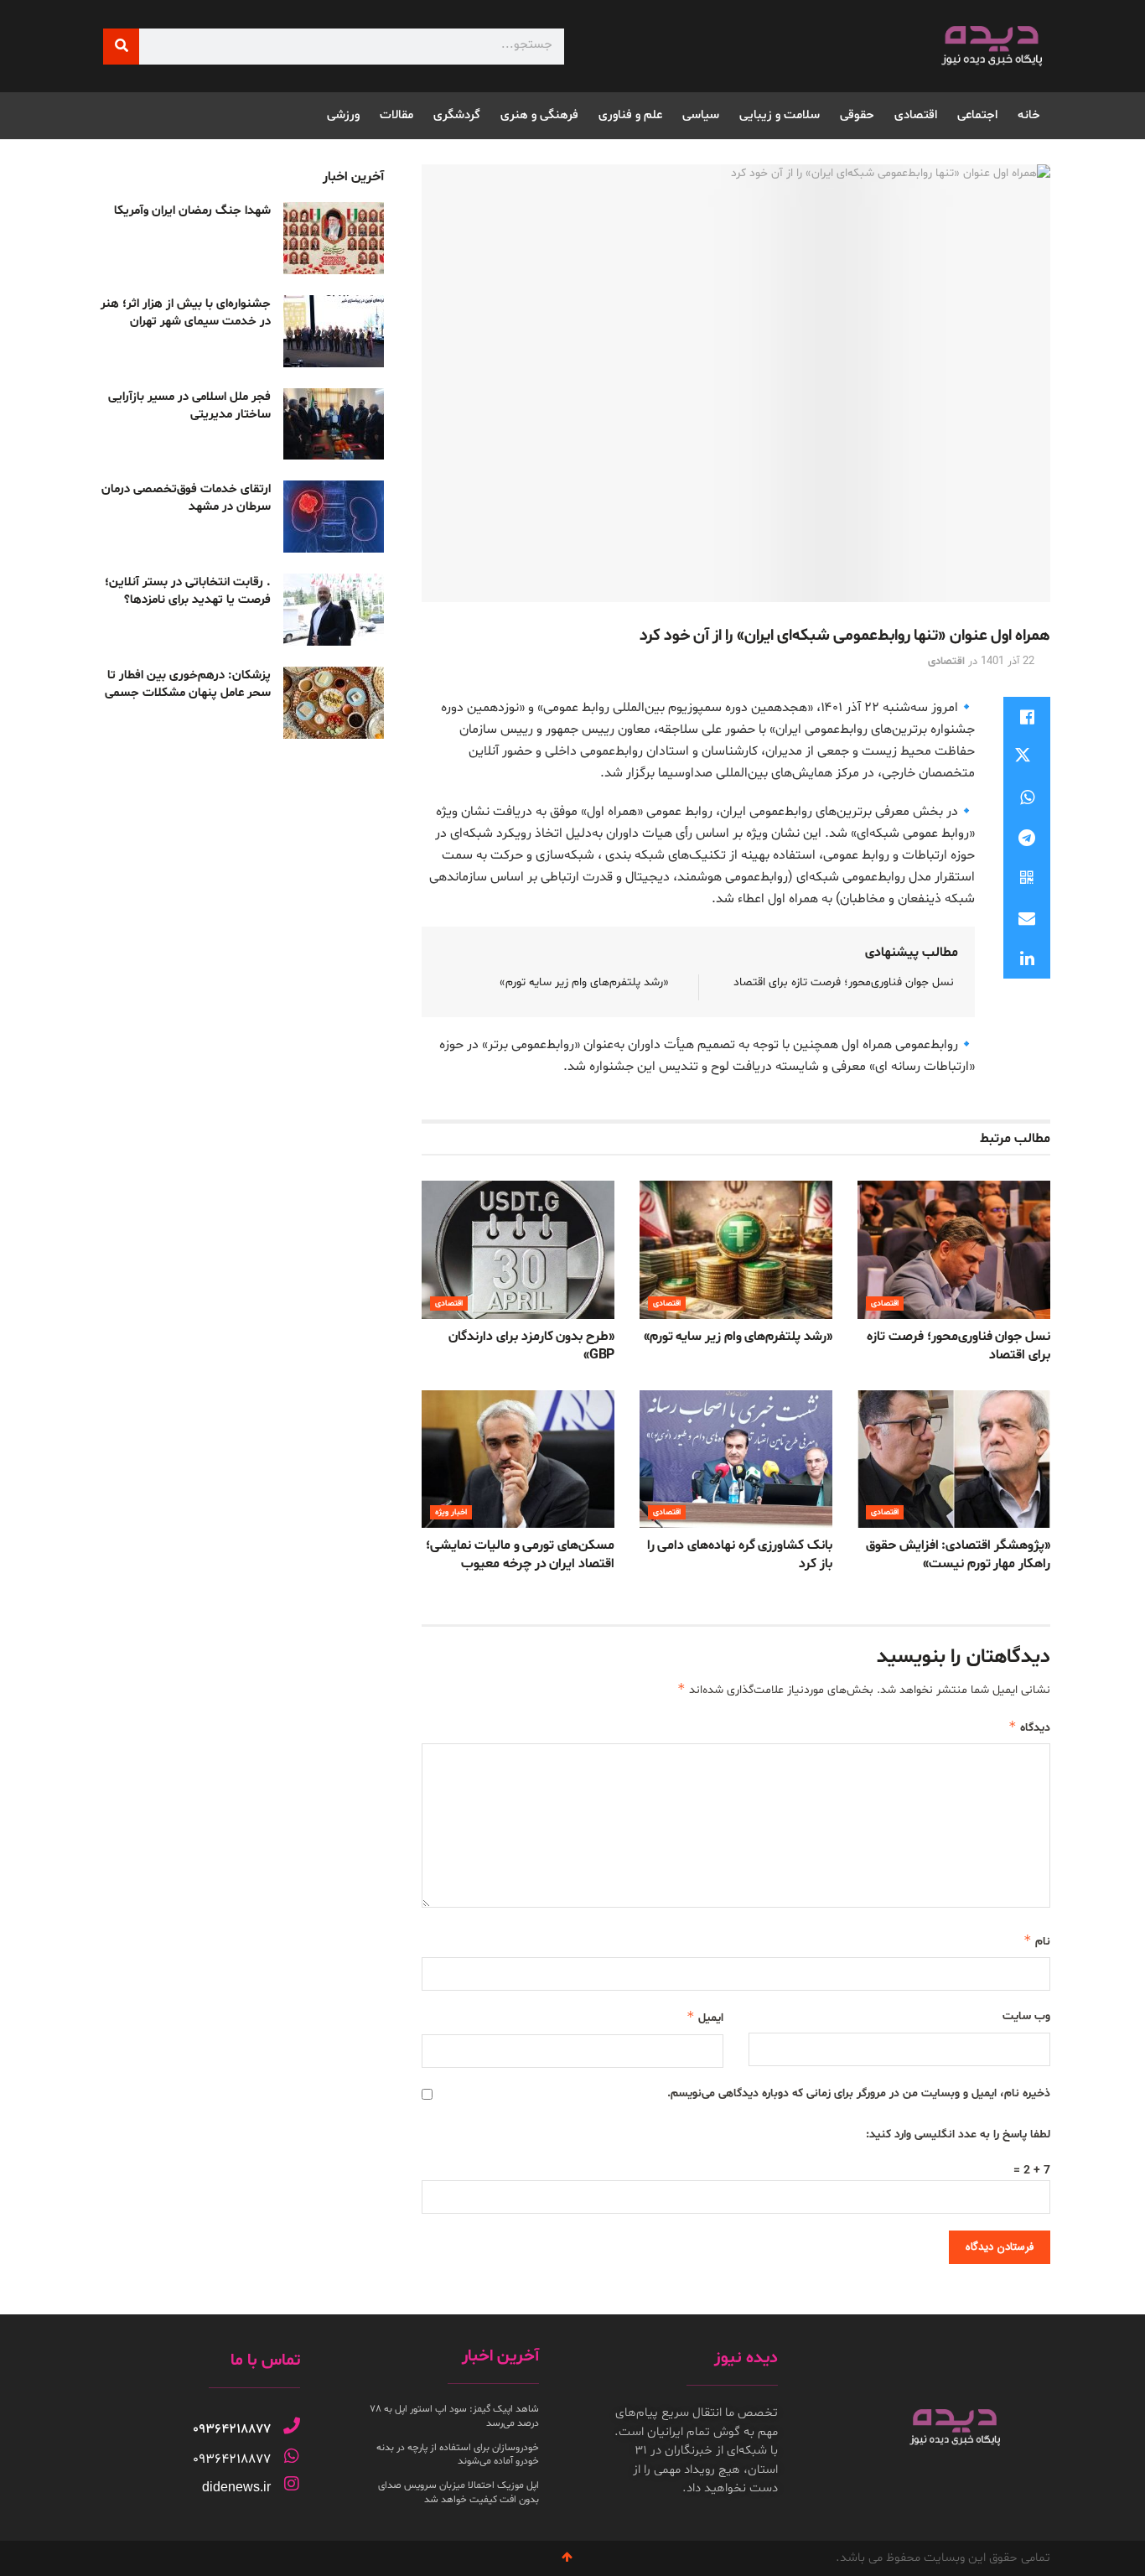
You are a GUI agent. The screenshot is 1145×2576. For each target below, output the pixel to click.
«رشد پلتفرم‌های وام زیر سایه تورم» (584, 982)
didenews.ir (236, 2487)
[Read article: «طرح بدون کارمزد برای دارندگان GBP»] (518, 1249)
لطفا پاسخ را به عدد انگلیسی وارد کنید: (958, 2135)
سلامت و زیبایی (780, 115)
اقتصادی (916, 115)
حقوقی (857, 115)
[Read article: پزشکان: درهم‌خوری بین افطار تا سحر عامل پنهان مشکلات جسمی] (334, 703)
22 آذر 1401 (1008, 662)
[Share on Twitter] (1027, 757)
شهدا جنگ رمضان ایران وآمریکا (192, 211)
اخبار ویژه (451, 1512)
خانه (1029, 115)
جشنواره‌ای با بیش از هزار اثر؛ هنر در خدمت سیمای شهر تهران (186, 313)
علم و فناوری (630, 115)
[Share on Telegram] (1027, 838)
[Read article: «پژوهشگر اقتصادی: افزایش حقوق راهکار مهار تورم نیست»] (954, 1459)
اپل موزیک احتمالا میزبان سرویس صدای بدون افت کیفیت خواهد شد (459, 2493)
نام (1037, 1941)
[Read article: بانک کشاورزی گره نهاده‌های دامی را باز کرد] (736, 1459)
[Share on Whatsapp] (1027, 797)
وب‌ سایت (1026, 2016)
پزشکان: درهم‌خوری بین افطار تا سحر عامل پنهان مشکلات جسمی (188, 684)
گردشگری (457, 115)
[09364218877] (292, 2426)
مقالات (396, 115)
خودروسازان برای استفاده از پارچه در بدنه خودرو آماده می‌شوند (458, 2455)
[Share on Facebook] (1027, 717)
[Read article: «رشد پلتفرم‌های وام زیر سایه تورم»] (736, 1249)
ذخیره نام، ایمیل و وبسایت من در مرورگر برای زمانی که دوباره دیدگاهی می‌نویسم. (859, 2093)
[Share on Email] (1027, 918)
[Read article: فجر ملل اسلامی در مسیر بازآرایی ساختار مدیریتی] (334, 424)
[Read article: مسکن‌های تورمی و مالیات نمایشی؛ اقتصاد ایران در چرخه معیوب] (518, 1459)
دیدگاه (1029, 1727)
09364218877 (232, 2429)
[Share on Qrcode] (1027, 878)
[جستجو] (121, 47)
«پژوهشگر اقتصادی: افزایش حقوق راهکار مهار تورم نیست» (958, 1555)
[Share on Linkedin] (1027, 958)
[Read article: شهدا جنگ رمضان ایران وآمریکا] (334, 238)
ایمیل (705, 2017)
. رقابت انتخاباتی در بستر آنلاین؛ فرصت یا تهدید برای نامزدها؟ (188, 591)
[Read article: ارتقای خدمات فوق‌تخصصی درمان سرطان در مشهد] (334, 517)
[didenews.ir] (292, 2484)
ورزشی (343, 115)
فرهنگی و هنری (539, 115)
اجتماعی (977, 115)
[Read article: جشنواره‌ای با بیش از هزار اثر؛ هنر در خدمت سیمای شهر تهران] (334, 331)
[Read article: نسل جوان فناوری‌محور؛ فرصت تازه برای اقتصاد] (954, 1249)
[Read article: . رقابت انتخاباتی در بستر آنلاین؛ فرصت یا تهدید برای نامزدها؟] (334, 610)
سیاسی (701, 115)
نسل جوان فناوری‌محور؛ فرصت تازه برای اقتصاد (844, 982)
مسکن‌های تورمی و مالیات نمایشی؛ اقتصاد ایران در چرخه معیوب (520, 1555)
